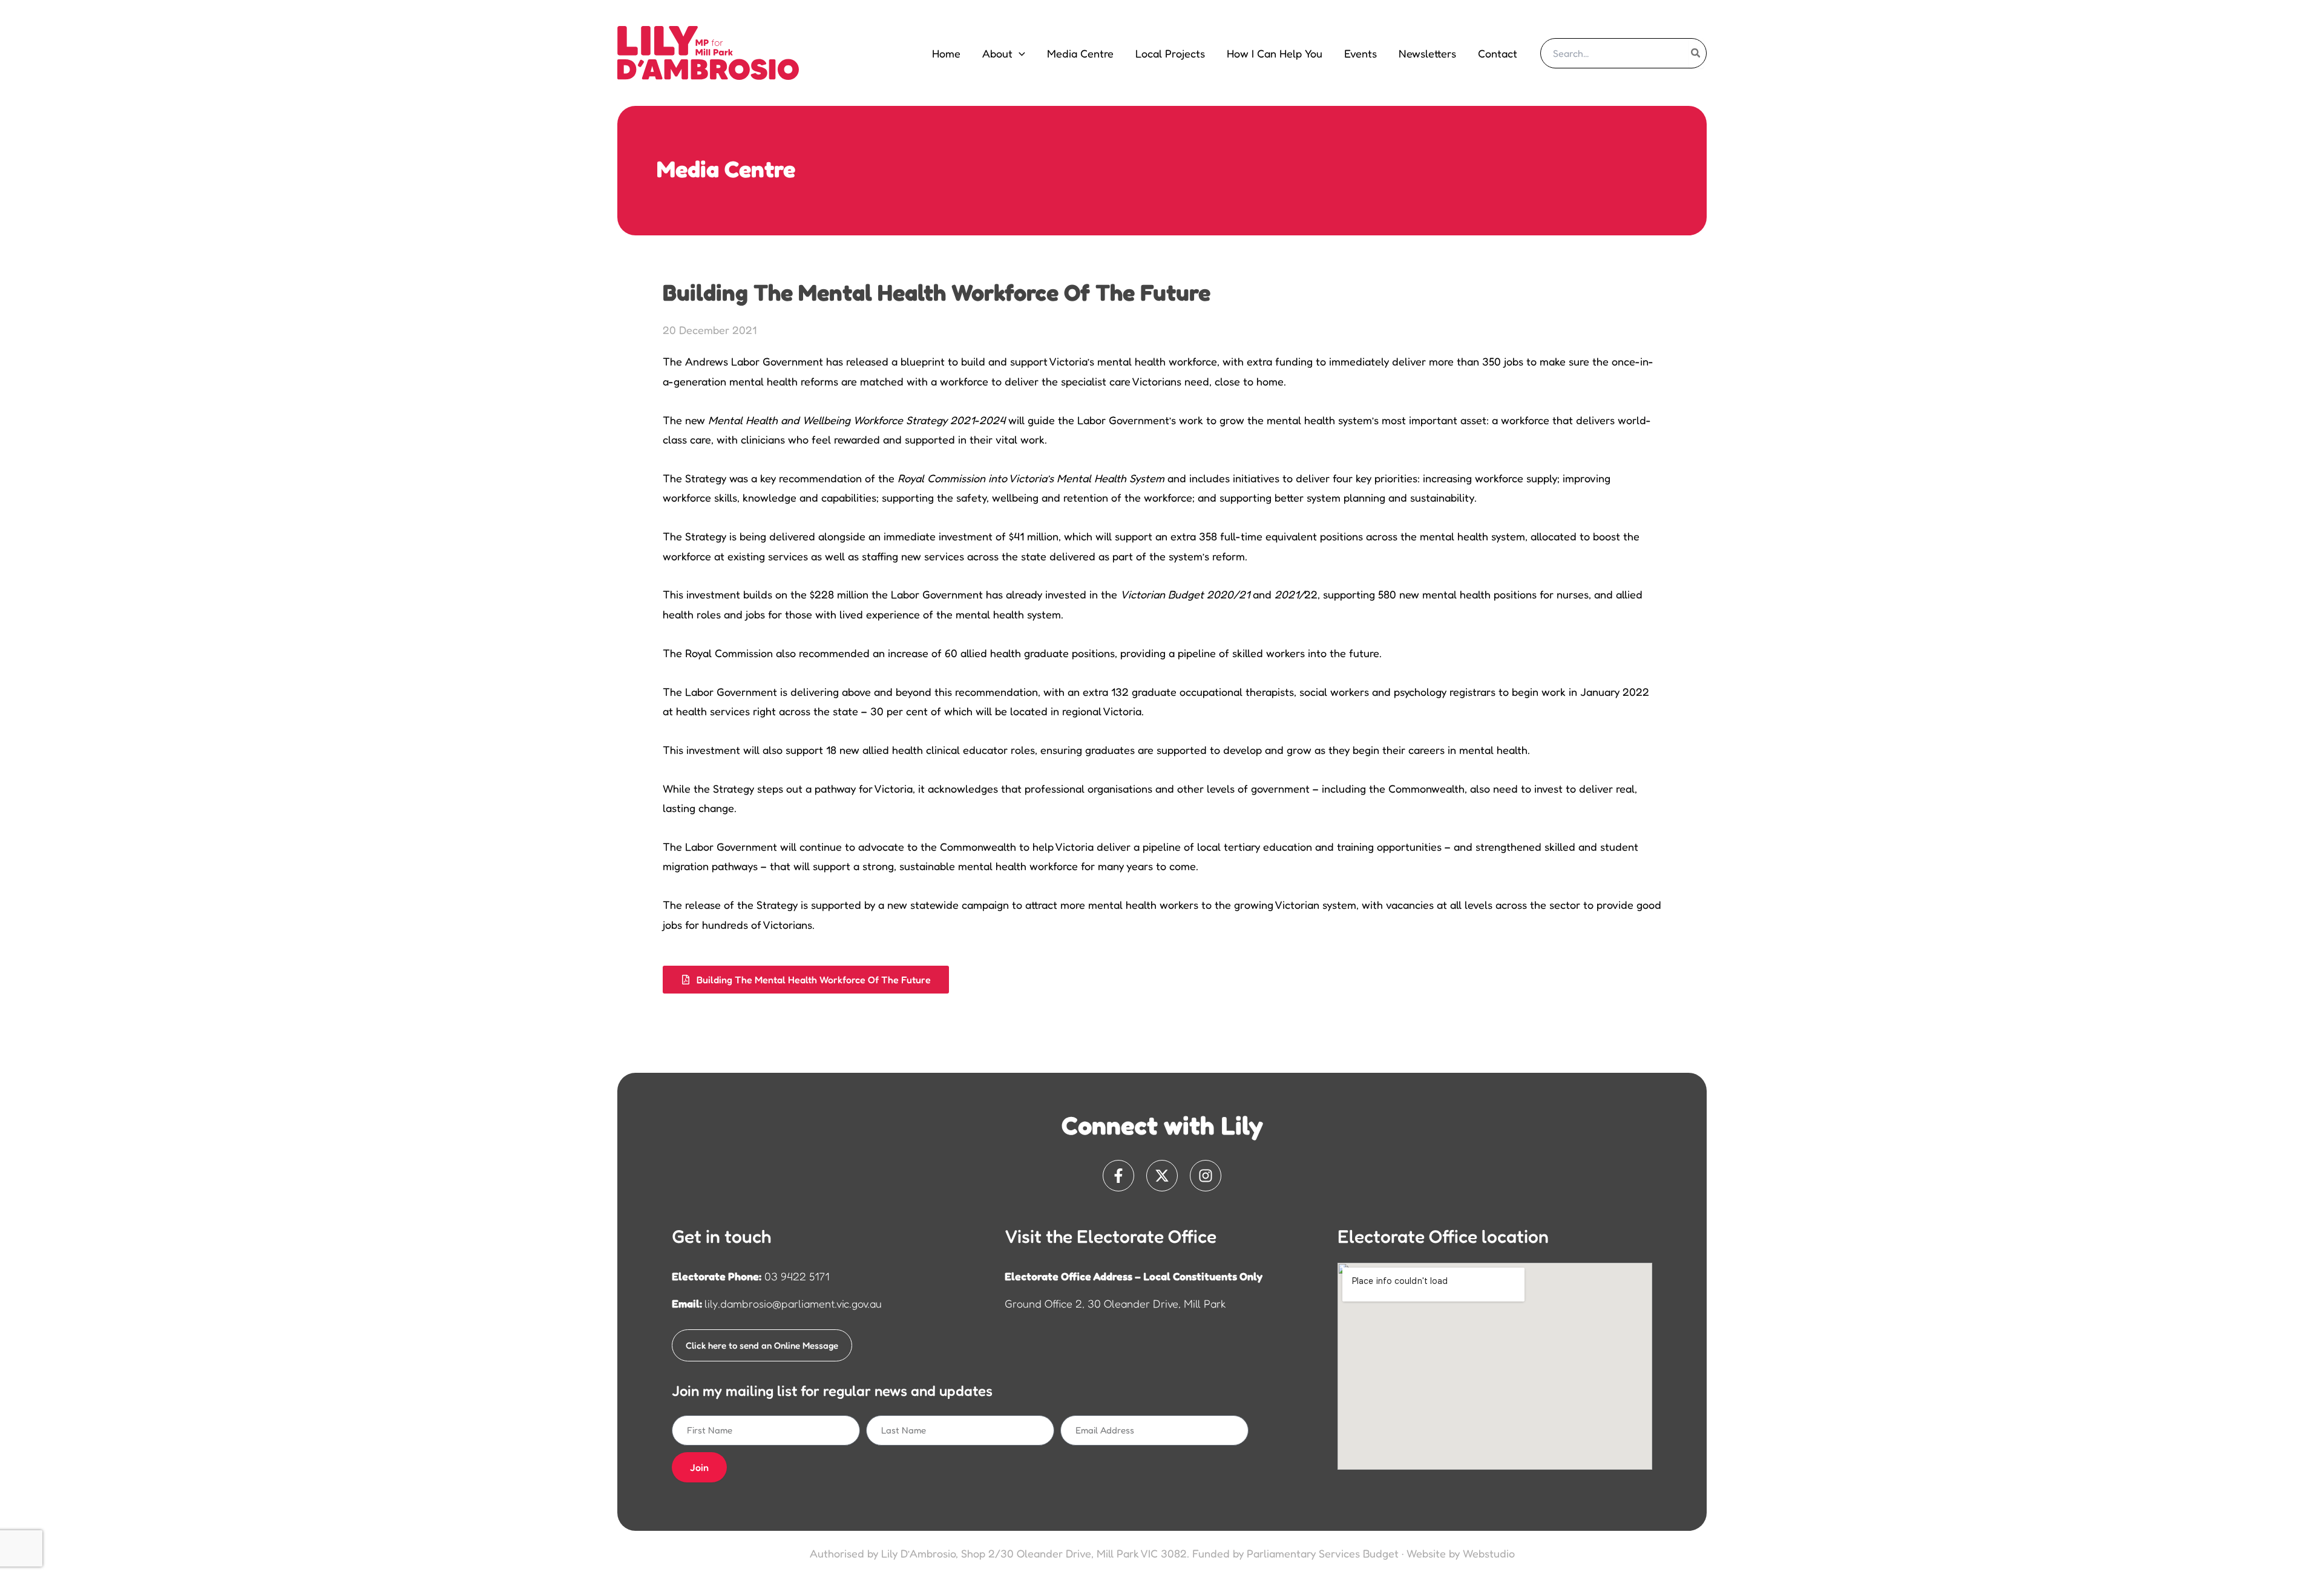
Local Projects (1170, 53)
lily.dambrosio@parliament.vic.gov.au (793, 1303)
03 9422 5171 (797, 1276)
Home (946, 53)
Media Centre (1080, 53)
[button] (1019, 53)
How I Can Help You (1275, 53)
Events (1361, 53)
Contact (1498, 53)
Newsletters (1427, 53)
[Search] (1696, 53)
